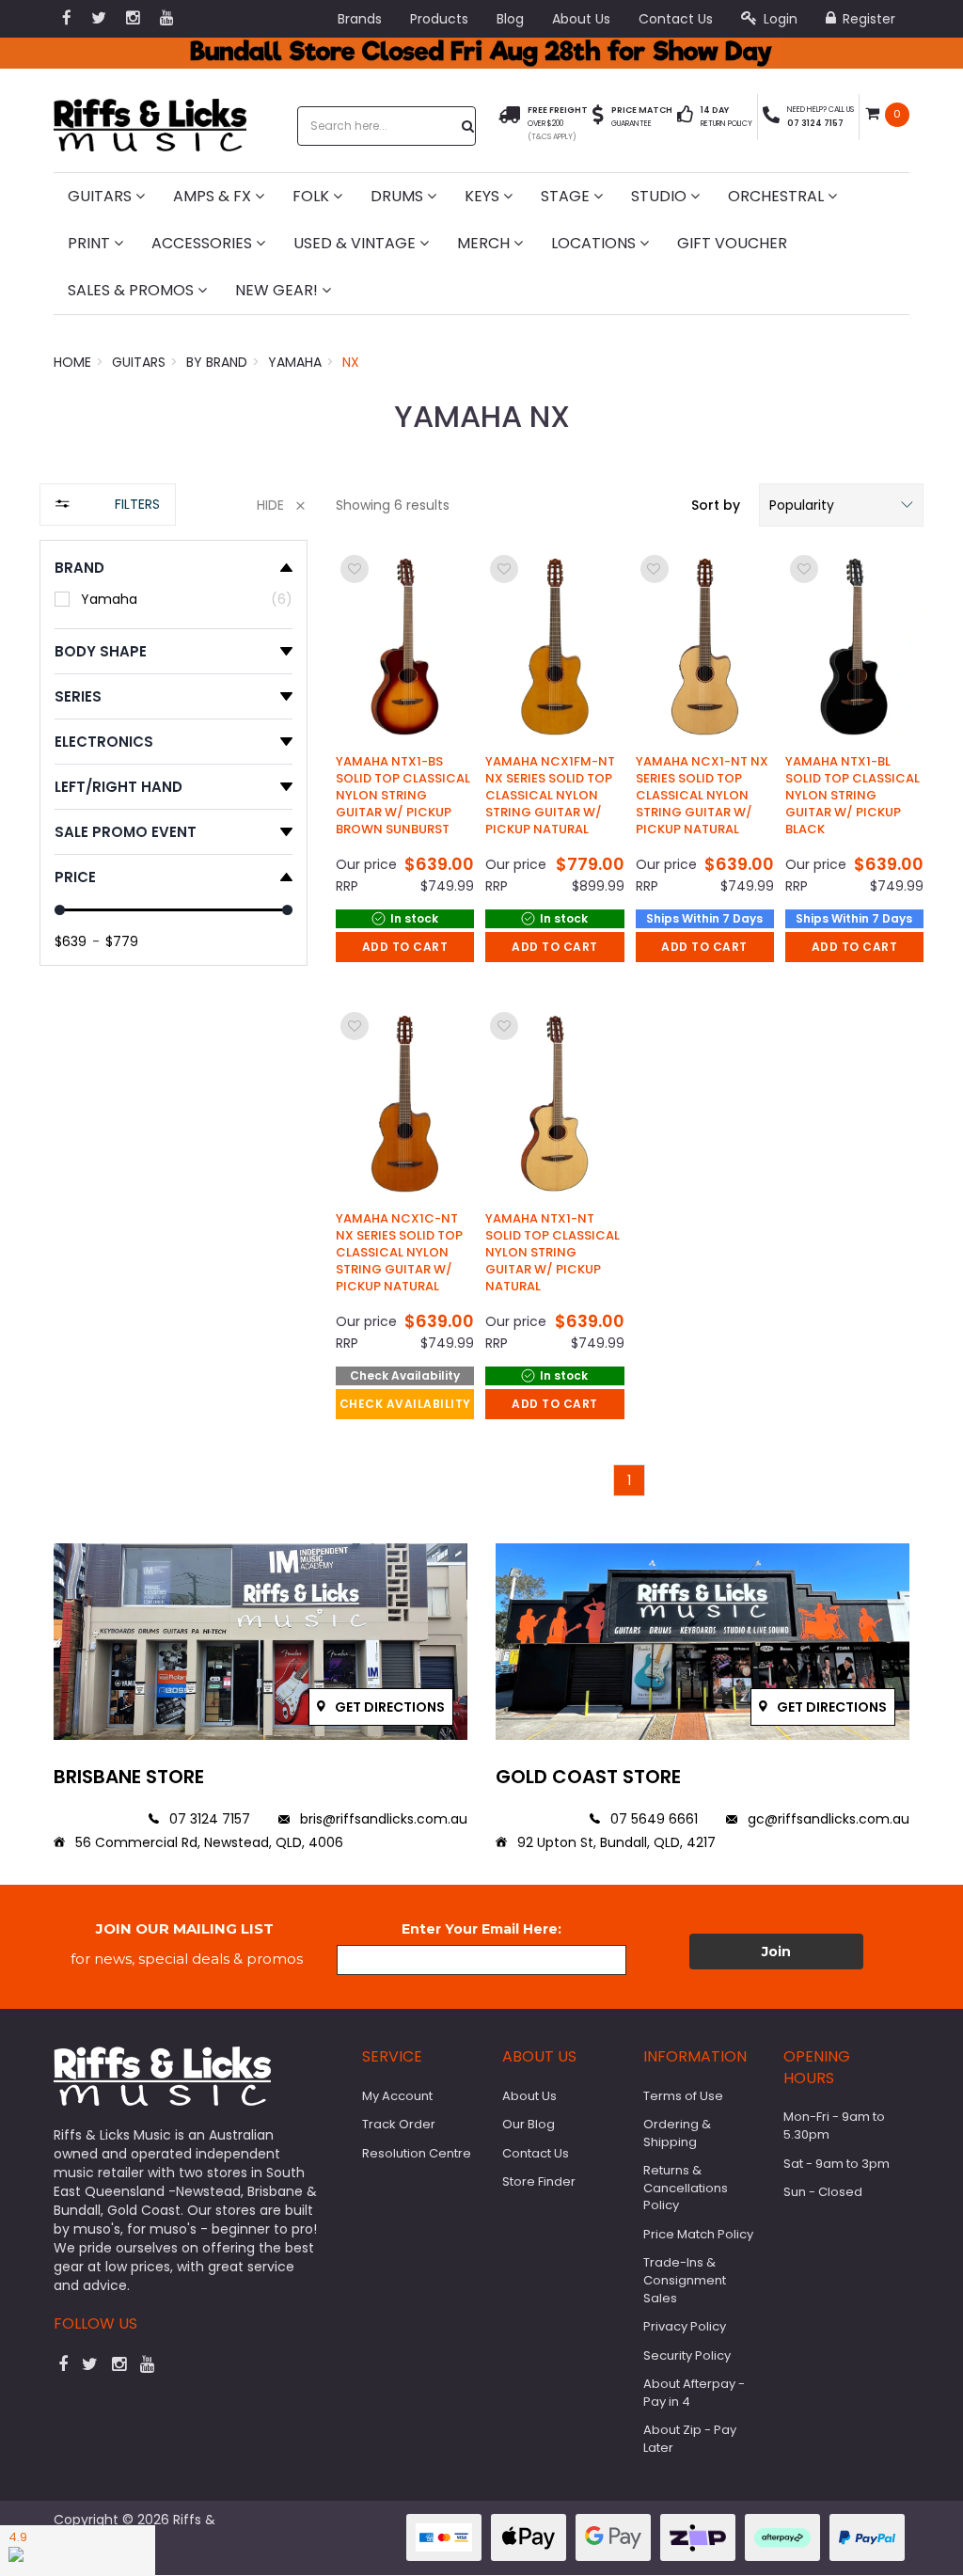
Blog (510, 19)
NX (351, 362)
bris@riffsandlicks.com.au (382, 1819)
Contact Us (676, 19)
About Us (581, 19)
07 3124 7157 (208, 1819)
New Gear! (278, 290)
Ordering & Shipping (677, 2133)
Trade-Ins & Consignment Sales (685, 2280)
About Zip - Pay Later (690, 2439)
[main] (630, 1023)
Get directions (388, 1707)
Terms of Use (683, 2096)
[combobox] (381, 126)
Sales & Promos (133, 290)
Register (867, 19)
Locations (595, 243)
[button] (841, 505)
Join (776, 1952)
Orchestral (778, 196)
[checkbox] (174, 599)
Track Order (399, 2124)
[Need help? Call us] (771, 117)
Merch (485, 243)
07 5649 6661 (652, 1819)
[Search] (468, 126)
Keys (484, 196)
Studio (661, 196)
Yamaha (295, 362)
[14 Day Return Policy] (685, 117)
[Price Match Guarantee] (598, 117)
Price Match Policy (698, 2234)
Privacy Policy (685, 2326)
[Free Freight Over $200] (509, 124)
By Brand (217, 362)
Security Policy (687, 2355)
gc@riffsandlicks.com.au (827, 1819)
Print (91, 243)
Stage (567, 196)
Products (439, 19)
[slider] (60, 910)
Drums (399, 196)
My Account (397, 2096)
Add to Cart (405, 947)
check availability (405, 1404)
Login (779, 19)
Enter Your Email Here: (481, 1929)
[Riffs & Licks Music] (150, 119)
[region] (174, 999)
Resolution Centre (417, 2153)
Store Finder (539, 2181)
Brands (360, 19)
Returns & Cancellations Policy (686, 2188)
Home (72, 362)
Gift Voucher (732, 243)
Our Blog (529, 2124)
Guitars (102, 196)
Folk (313, 196)
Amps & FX (214, 196)
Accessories (204, 243)
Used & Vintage (356, 243)
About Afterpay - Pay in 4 (694, 2393)
